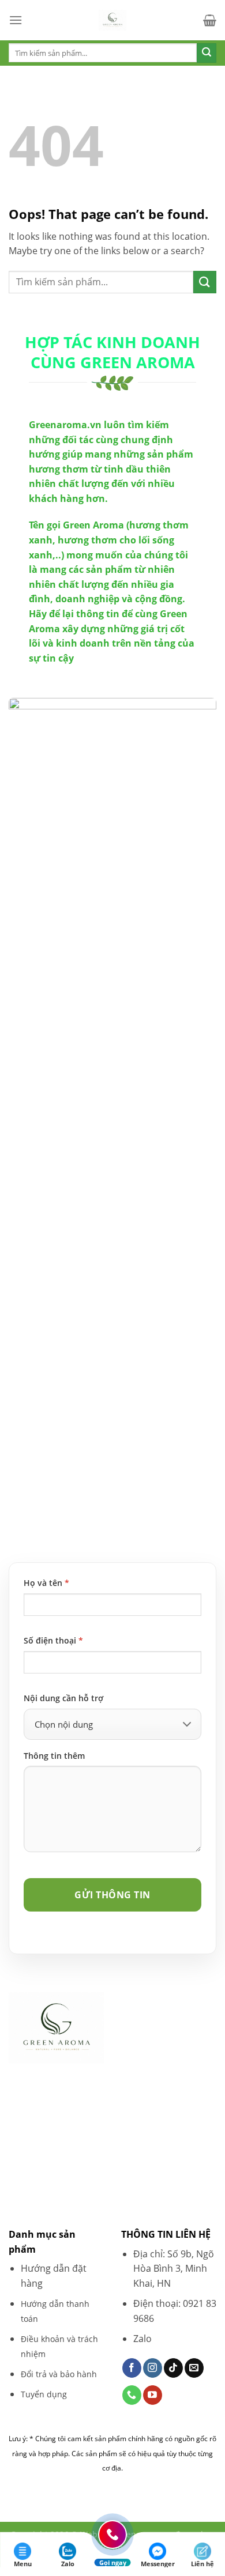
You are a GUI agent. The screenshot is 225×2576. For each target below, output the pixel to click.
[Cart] (210, 20)
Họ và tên (46, 1583)
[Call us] (132, 2395)
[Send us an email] (194, 2368)
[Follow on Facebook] (132, 2368)
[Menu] (16, 20)
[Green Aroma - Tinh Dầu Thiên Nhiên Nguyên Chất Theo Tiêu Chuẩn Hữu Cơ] (112, 20)
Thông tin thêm (54, 1756)
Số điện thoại (53, 1640)
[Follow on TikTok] (173, 2368)
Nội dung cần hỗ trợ (63, 1698)
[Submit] (207, 53)
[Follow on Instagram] (153, 2368)
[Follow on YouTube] (153, 2395)
